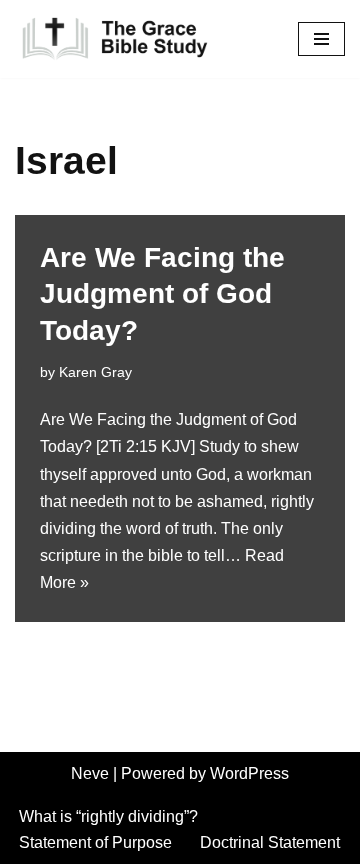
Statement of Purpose (95, 842)
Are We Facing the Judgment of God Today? (162, 294)
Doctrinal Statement (270, 842)
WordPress (249, 773)
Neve (90, 773)
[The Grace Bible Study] (115, 39)
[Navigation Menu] (321, 39)
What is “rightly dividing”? (108, 816)
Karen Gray (95, 372)
